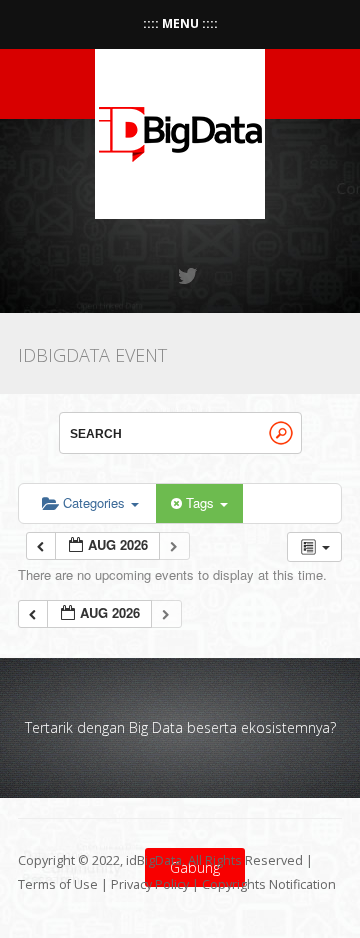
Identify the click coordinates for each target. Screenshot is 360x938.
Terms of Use (58, 884)
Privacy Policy (150, 884)
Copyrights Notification (269, 884)
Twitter (189, 276)
